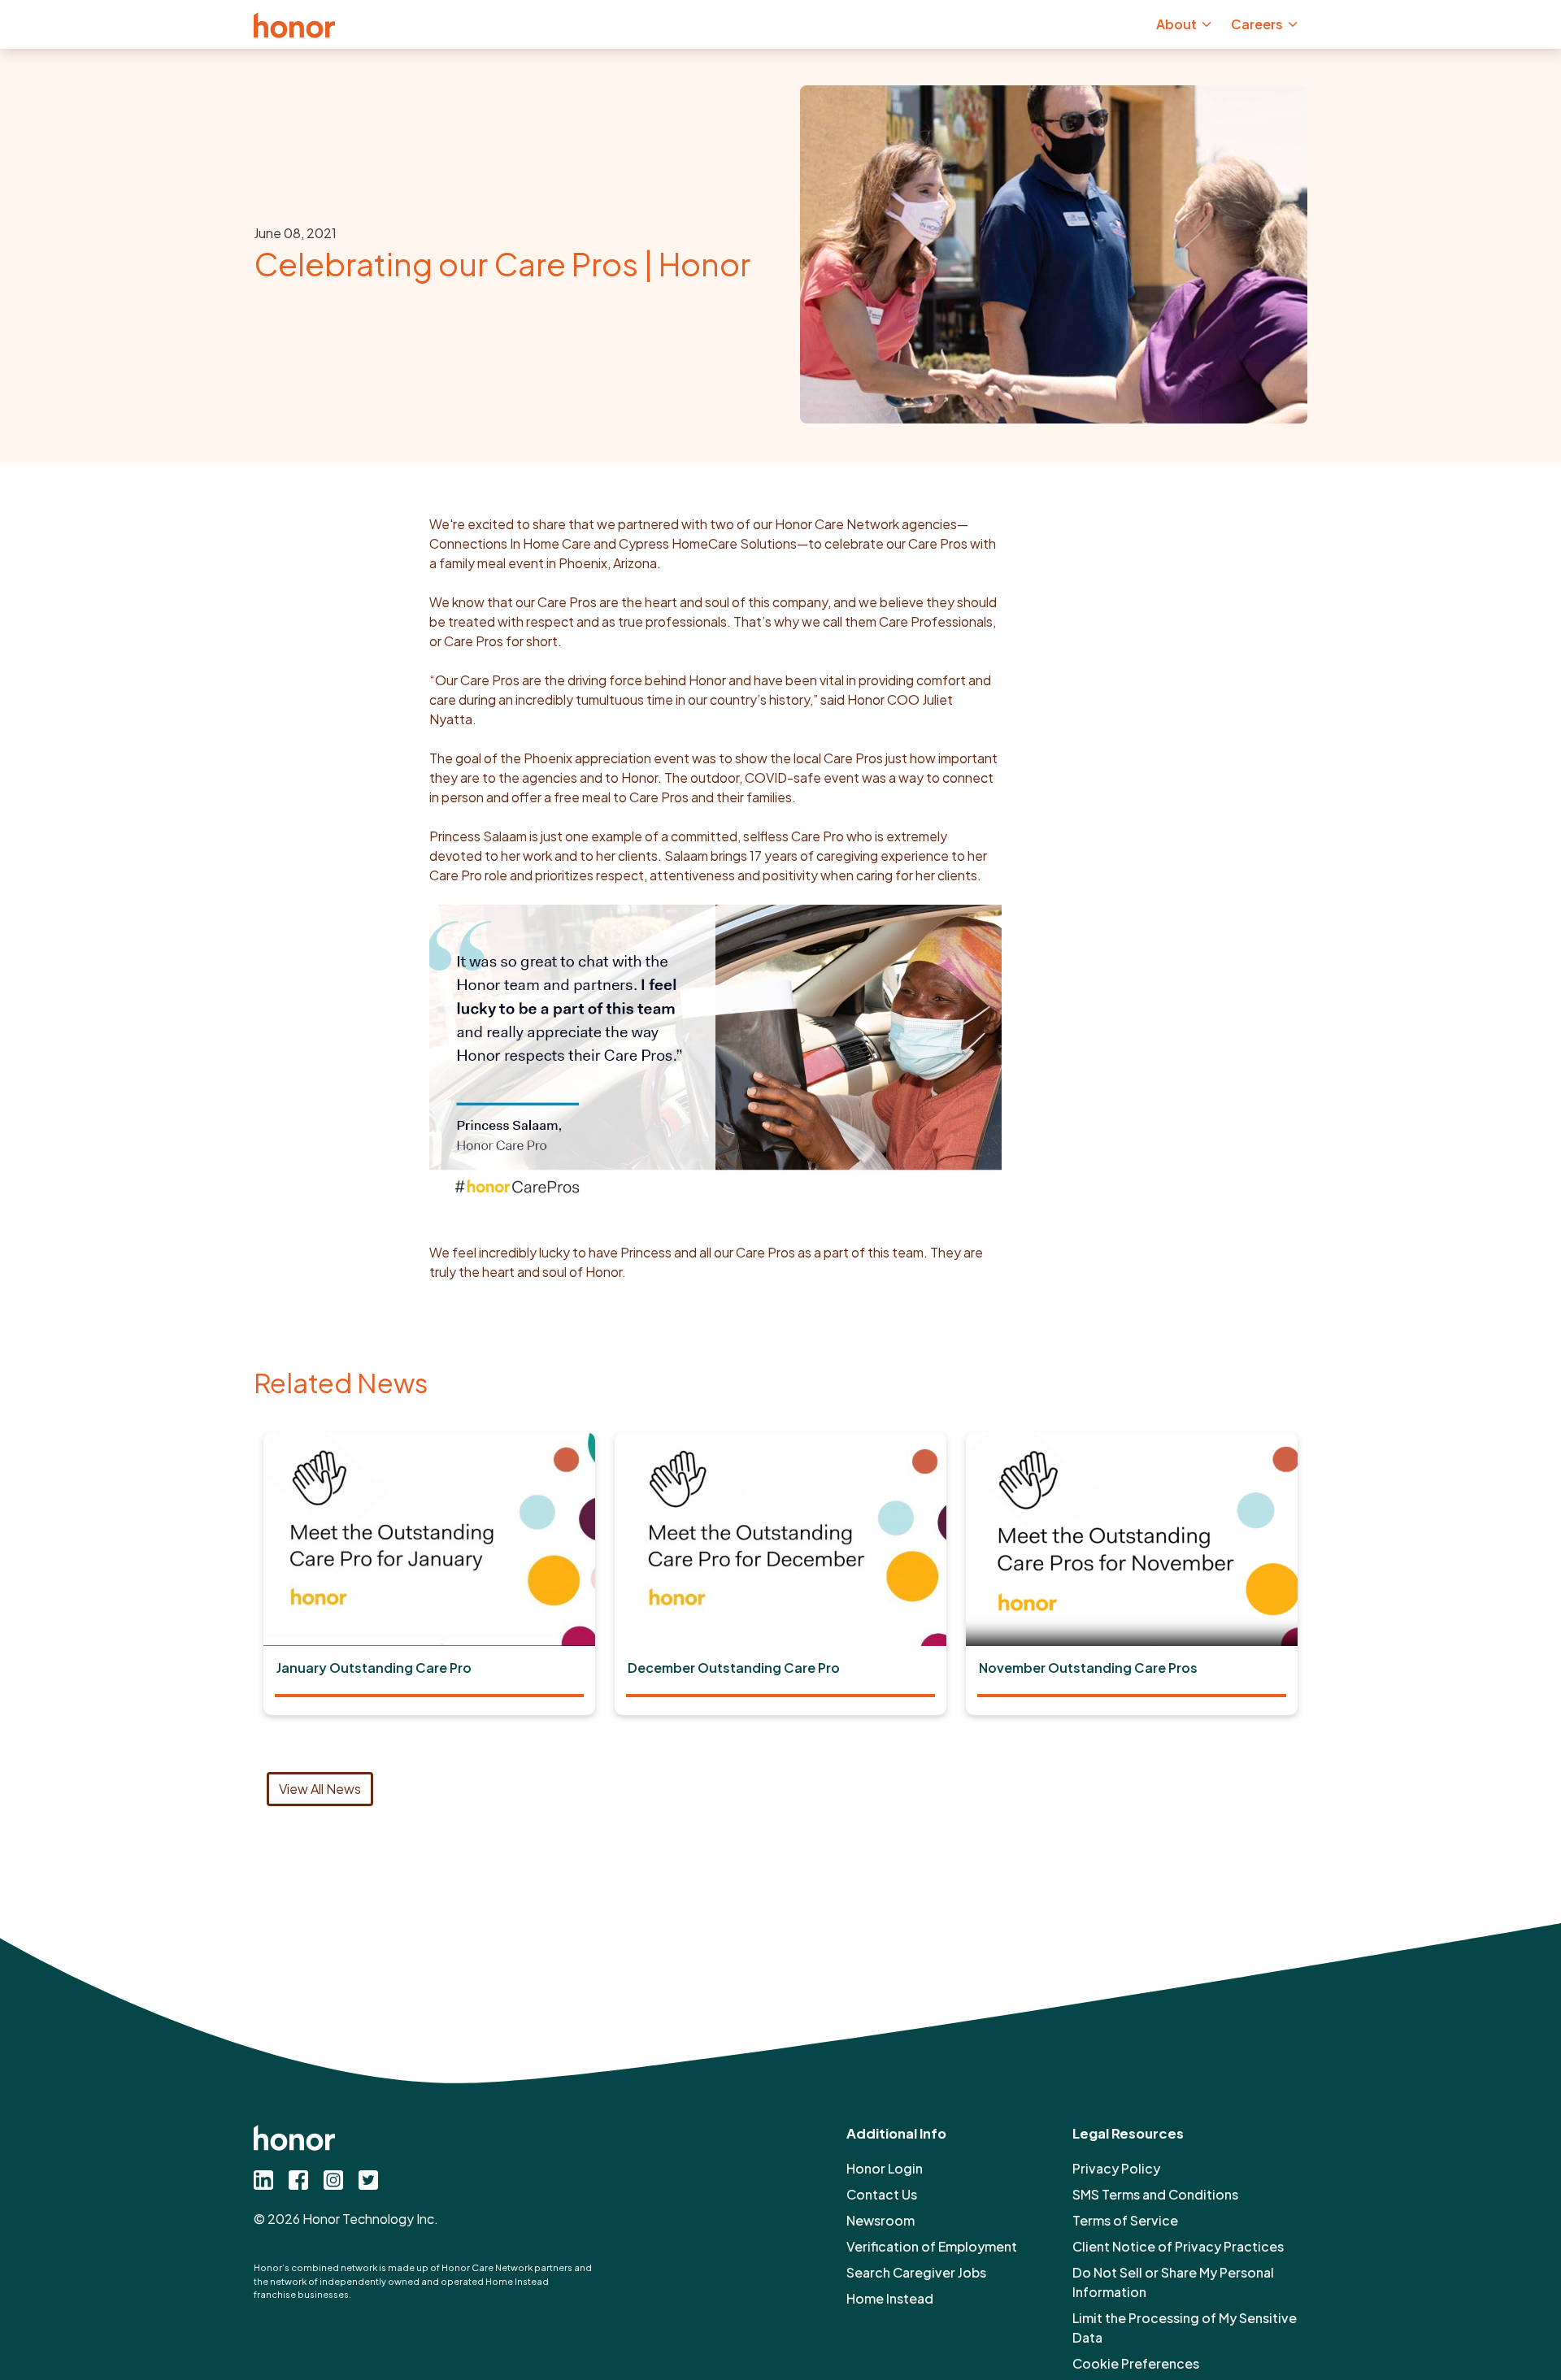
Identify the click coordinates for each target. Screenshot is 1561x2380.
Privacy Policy (1116, 2168)
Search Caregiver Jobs (916, 2272)
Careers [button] (1257, 24)
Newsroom (881, 2220)
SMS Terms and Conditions (1155, 2194)
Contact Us (882, 2194)
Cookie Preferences (1136, 2363)
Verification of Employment (932, 2246)
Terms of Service (1125, 2220)
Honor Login (885, 2168)
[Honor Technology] (294, 24)
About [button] (1176, 24)
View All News (320, 1789)
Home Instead (890, 2298)
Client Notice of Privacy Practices (1178, 2246)
